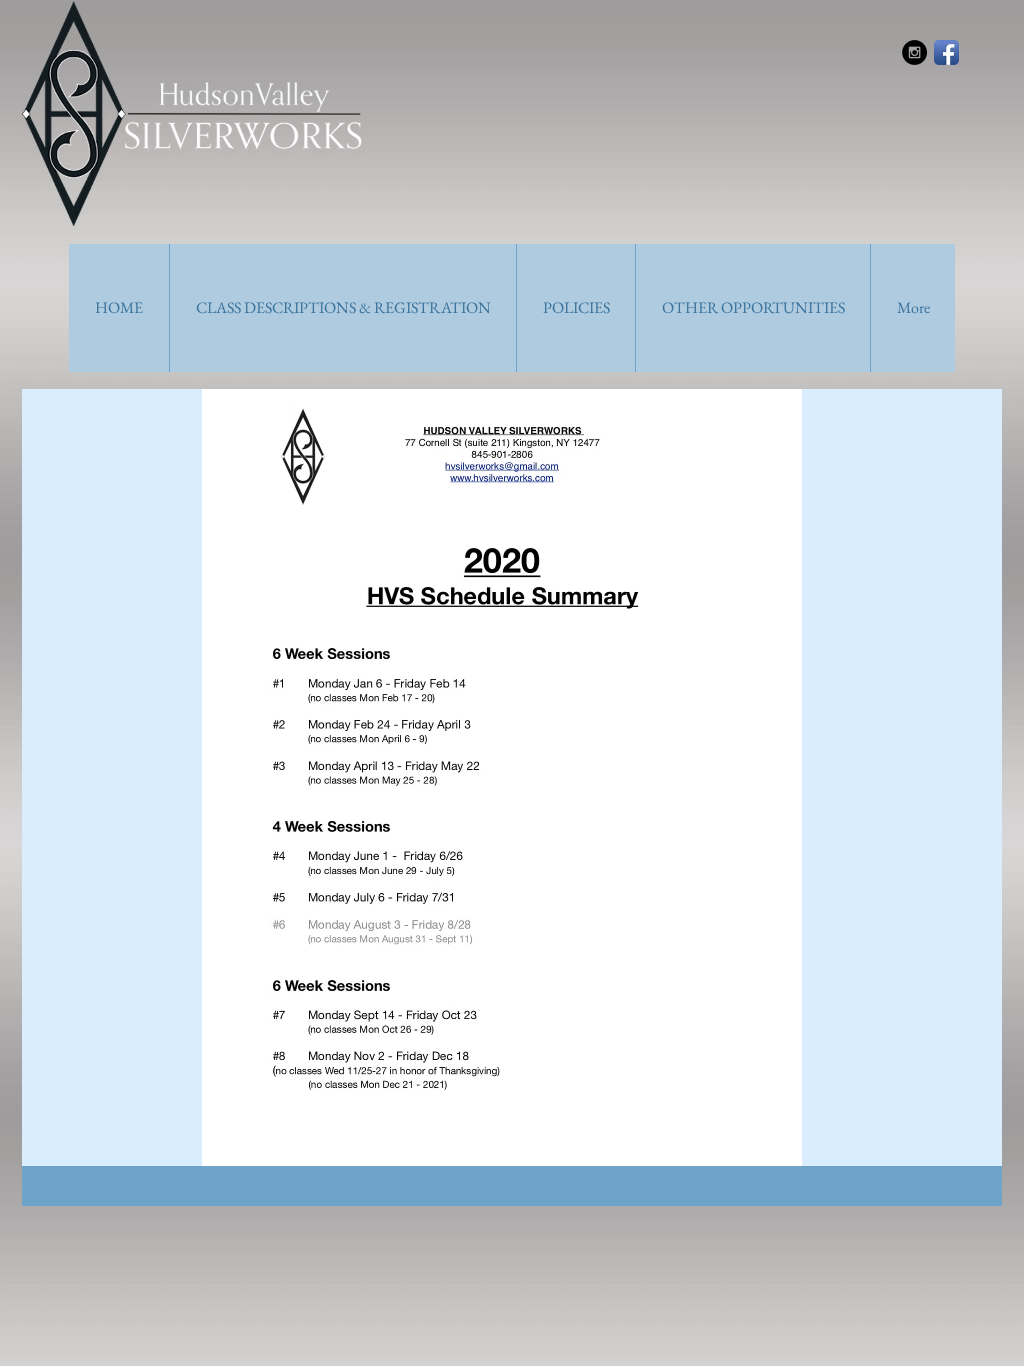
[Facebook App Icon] (946, 52)
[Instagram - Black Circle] (914, 52)
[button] (342, 308)
